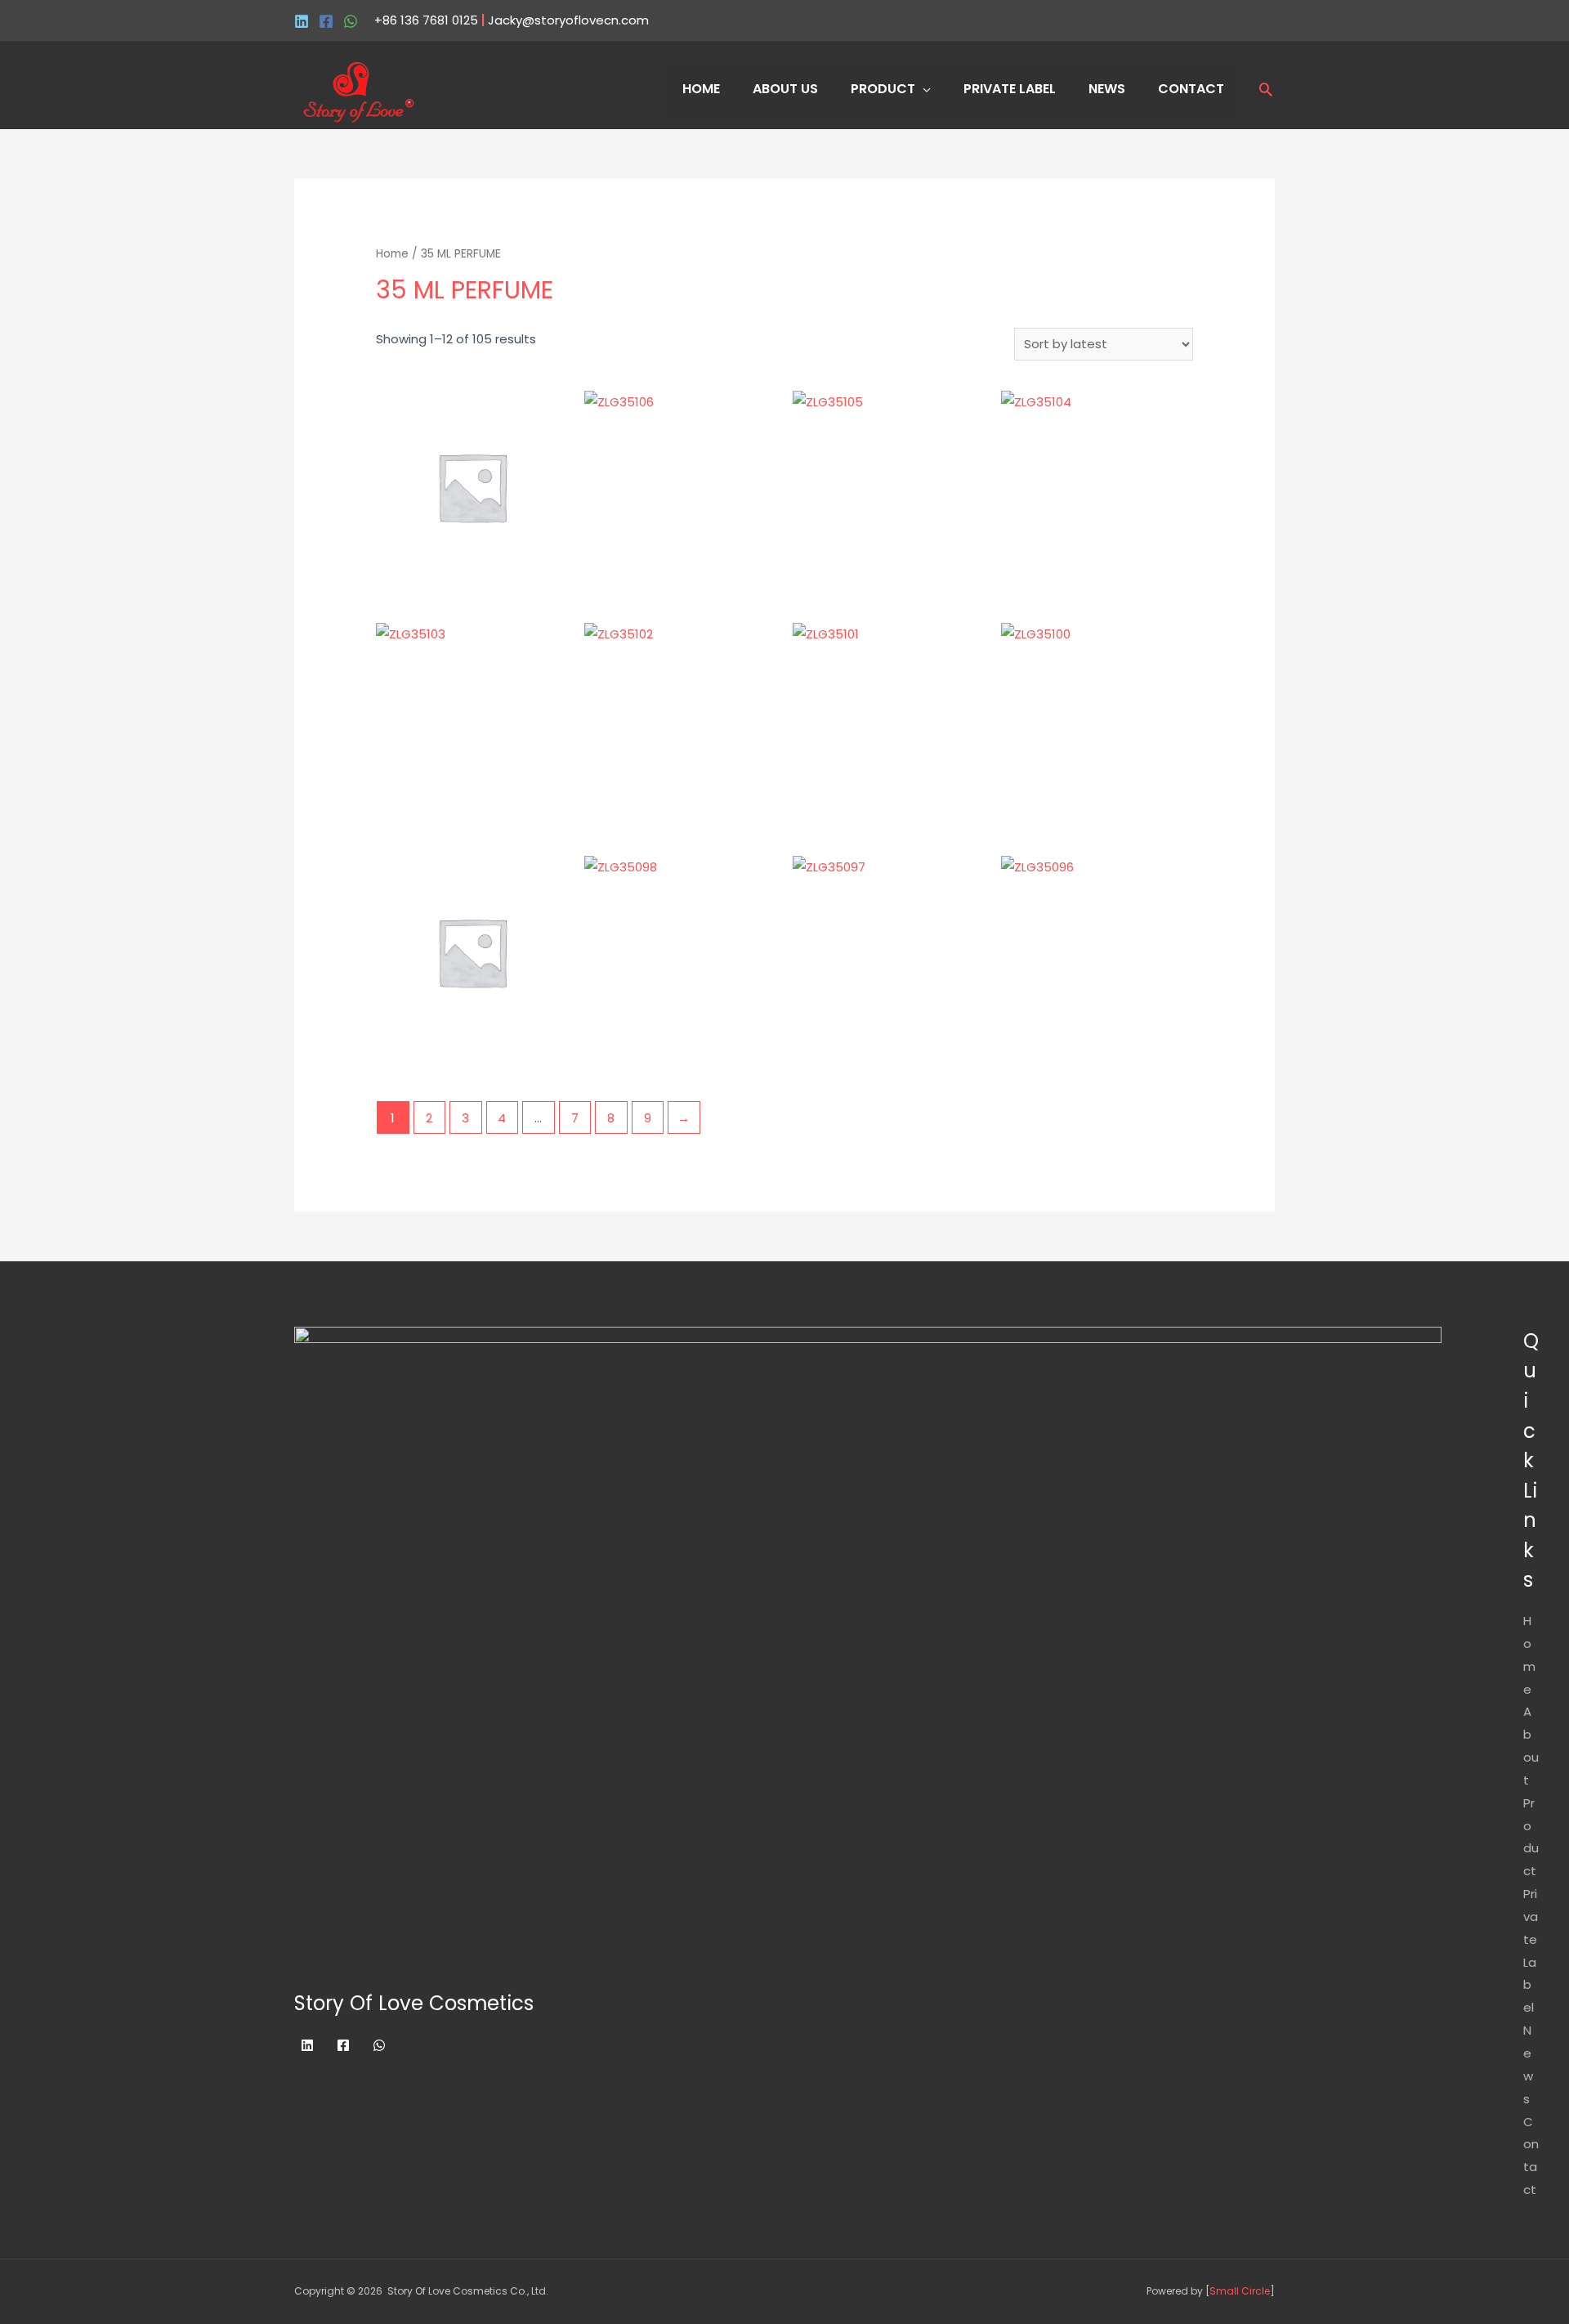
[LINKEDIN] (302, 21)
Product (883, 89)
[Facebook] (326, 21)
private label (1010, 89)
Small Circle (1240, 2291)
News (1107, 89)
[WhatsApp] (351, 21)
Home (701, 89)
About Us (785, 89)
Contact (1191, 89)
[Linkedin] (307, 2045)
